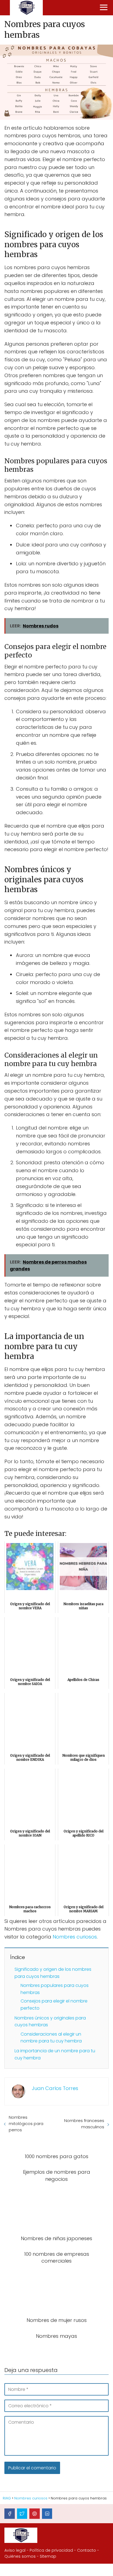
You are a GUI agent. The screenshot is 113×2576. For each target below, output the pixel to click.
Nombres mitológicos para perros (26, 2124)
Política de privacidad (51, 2550)
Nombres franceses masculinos (84, 2124)
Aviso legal (15, 2550)
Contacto (87, 2550)
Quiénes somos (20, 2556)
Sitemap (48, 2556)
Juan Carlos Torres (55, 2088)
